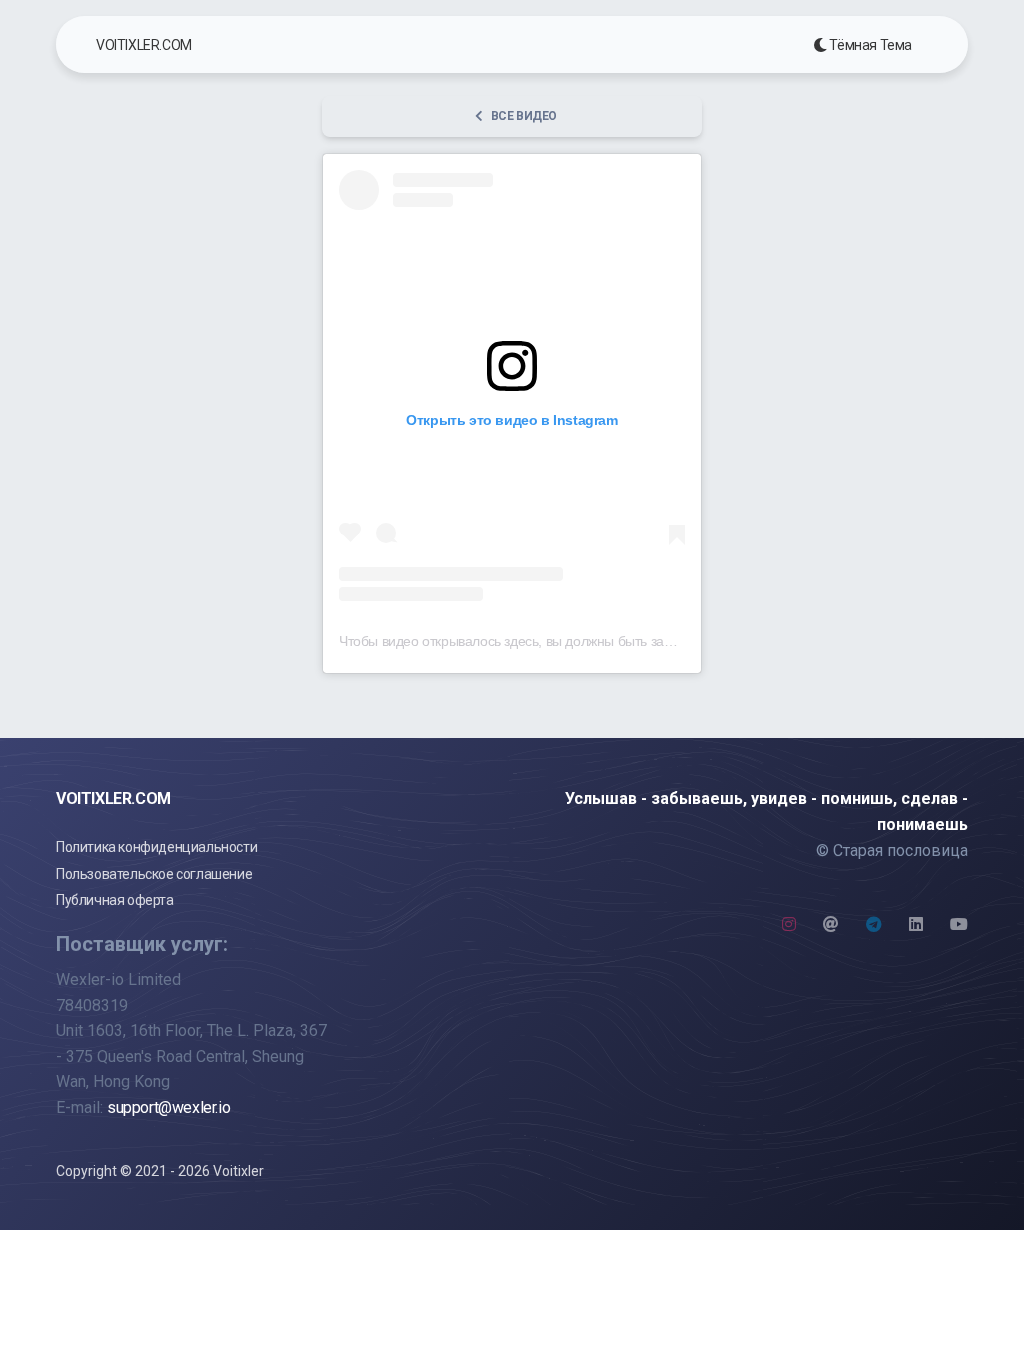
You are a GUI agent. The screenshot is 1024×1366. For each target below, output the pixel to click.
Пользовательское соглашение (154, 874)
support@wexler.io (168, 1107)
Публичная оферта (115, 900)
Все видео (524, 116)
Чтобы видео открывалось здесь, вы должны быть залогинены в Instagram (576, 641)
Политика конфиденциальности (156, 847)
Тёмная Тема (869, 45)
